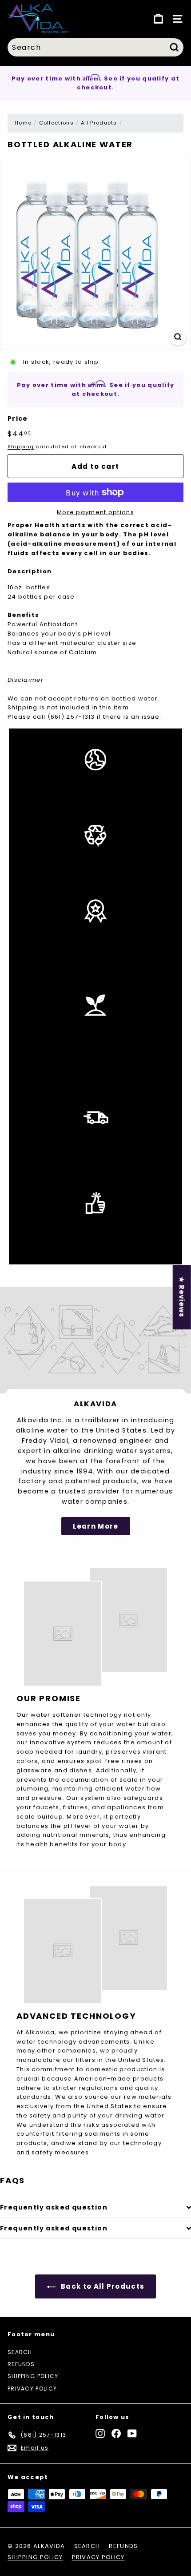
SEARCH (20, 2352)
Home (23, 123)
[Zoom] (178, 337)
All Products (99, 123)
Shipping (21, 447)
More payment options (95, 512)
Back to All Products (102, 2286)
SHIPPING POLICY (33, 2376)
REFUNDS (21, 2364)
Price (18, 419)
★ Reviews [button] (182, 1297)
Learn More (96, 1526)
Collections (56, 123)
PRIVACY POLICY (32, 2389)
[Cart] (158, 19)
